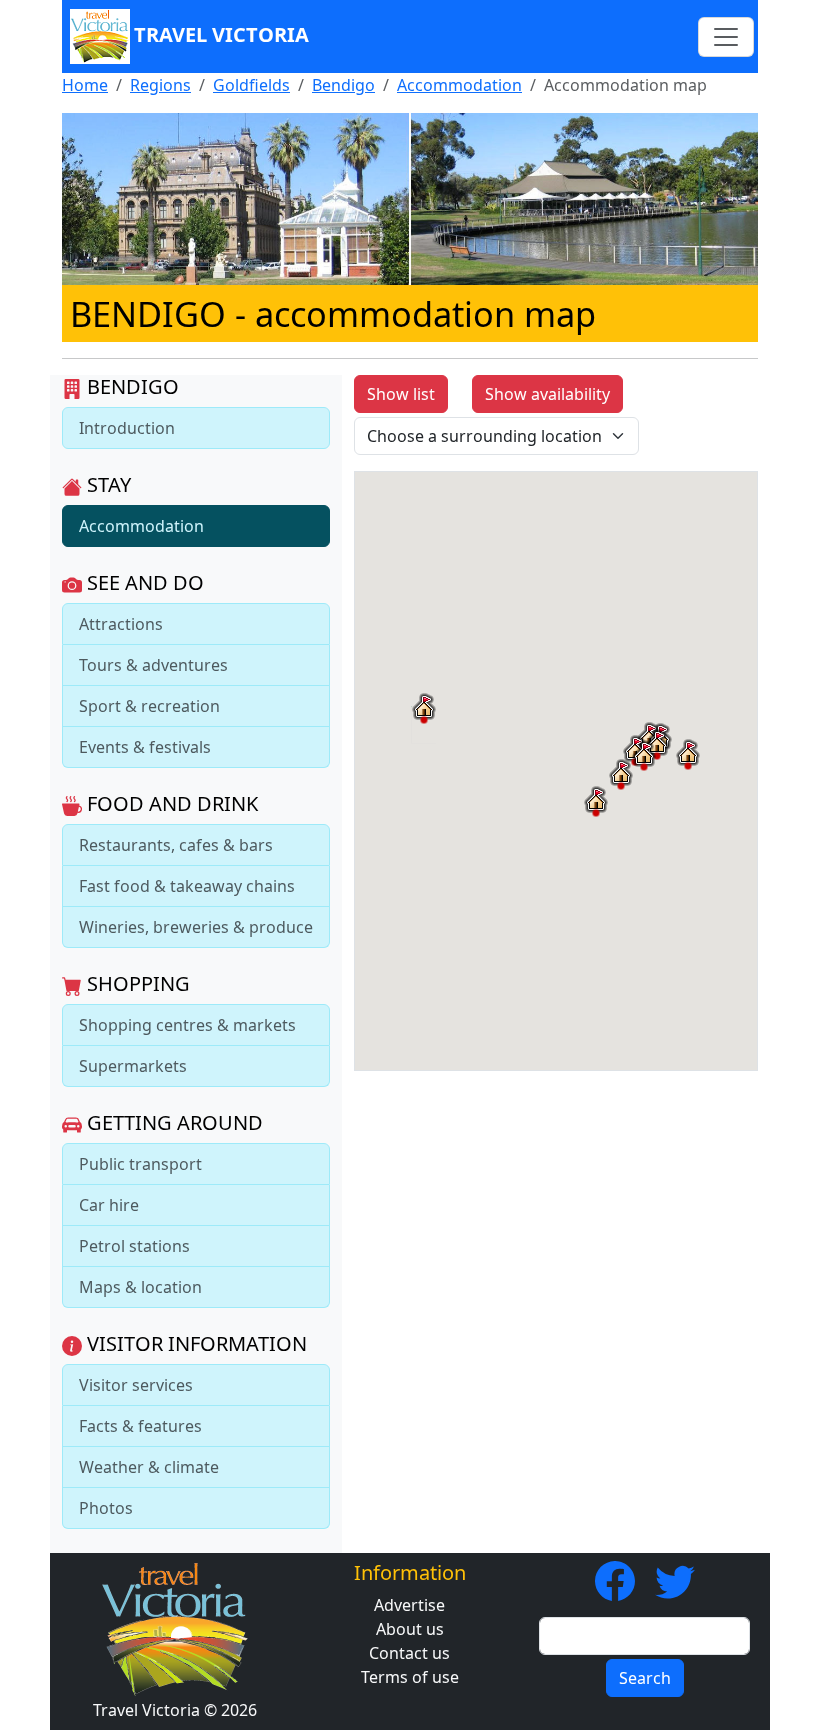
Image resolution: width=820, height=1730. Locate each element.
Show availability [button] (547, 394)
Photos (106, 1508)
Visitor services (136, 1385)
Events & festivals (145, 747)
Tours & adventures (153, 665)
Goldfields (251, 85)
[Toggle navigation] (726, 37)
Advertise (409, 1605)
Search (645, 1678)
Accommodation (459, 85)
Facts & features (140, 1426)
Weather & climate (149, 1467)
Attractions (121, 624)
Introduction (127, 428)
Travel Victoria (221, 34)
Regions (160, 85)
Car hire (109, 1205)
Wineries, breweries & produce (196, 927)
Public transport (140, 1164)
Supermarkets (133, 1066)
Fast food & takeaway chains (187, 886)
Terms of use (410, 1677)
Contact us (409, 1653)
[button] (424, 708)
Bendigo (343, 85)
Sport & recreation (149, 706)
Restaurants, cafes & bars (176, 845)
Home (85, 85)
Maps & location (140, 1287)
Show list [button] (401, 394)
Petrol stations (134, 1246)
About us (410, 1629)
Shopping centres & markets (187, 1025)
